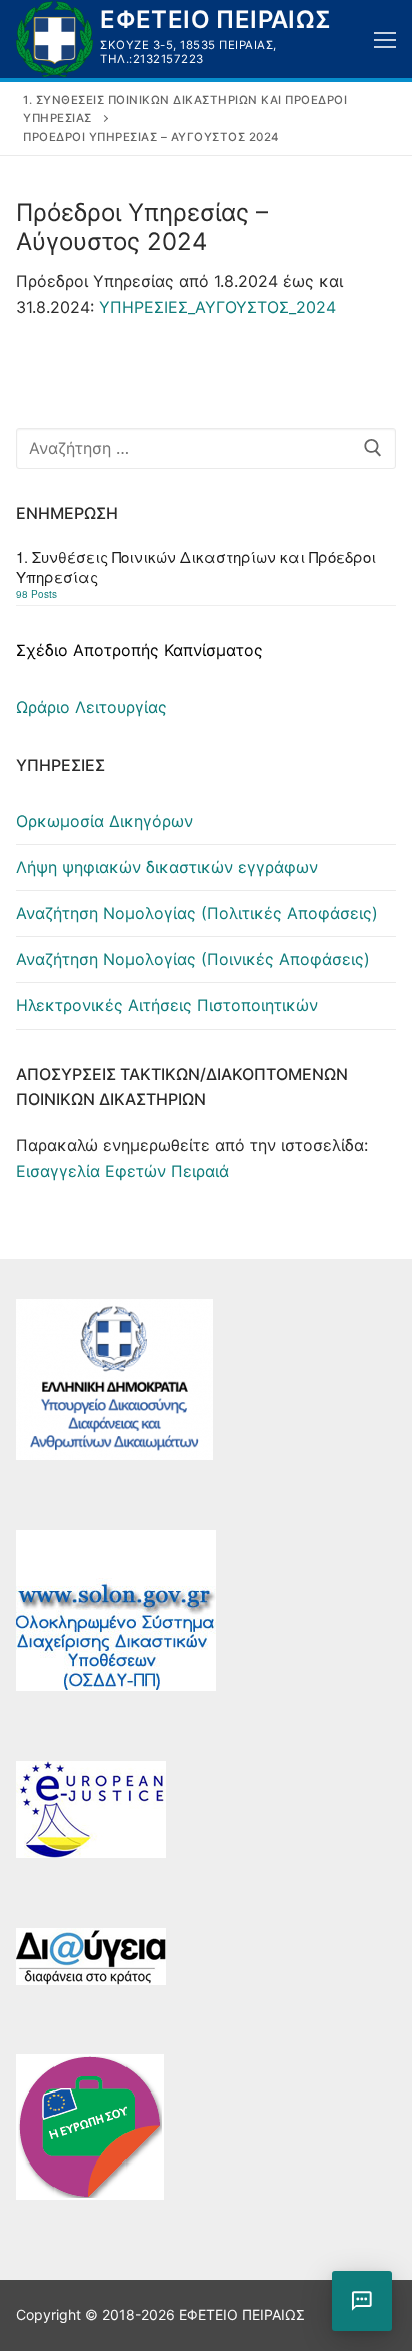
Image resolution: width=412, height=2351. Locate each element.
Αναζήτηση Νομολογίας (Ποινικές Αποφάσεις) (193, 959)
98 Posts (36, 594)
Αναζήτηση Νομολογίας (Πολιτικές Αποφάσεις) (197, 913)
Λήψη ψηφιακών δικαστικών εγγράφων (167, 867)
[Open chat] (362, 2301)
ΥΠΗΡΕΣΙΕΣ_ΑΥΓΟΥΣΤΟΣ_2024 (217, 307)
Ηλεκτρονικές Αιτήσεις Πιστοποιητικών (167, 1005)
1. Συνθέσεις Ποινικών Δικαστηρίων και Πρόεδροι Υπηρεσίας (196, 566)
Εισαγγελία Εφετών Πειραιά (122, 1171)
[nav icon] (385, 39)
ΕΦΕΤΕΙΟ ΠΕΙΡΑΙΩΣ (215, 19)
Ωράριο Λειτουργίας (91, 707)
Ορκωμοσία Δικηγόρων (104, 821)
